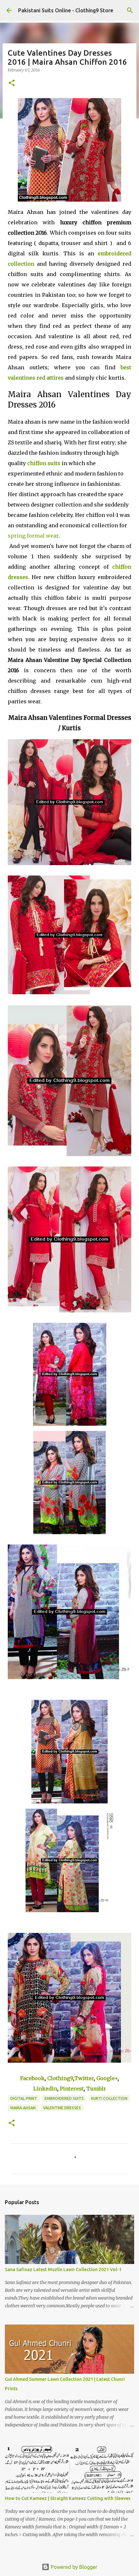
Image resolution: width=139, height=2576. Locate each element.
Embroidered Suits (64, 2098)
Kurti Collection (109, 2098)
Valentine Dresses (62, 2108)
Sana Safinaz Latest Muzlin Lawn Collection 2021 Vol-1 (63, 2269)
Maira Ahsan (23, 2108)
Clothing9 (60, 2078)
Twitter (84, 2078)
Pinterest (72, 2089)
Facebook (32, 2078)
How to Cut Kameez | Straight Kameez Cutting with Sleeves (68, 2498)
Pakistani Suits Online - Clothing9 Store (66, 10)
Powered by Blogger (73, 2567)
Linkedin (45, 2089)
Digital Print (24, 2098)
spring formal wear (33, 536)
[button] (12, 83)
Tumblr (96, 2089)
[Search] (130, 10)
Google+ (107, 2078)
